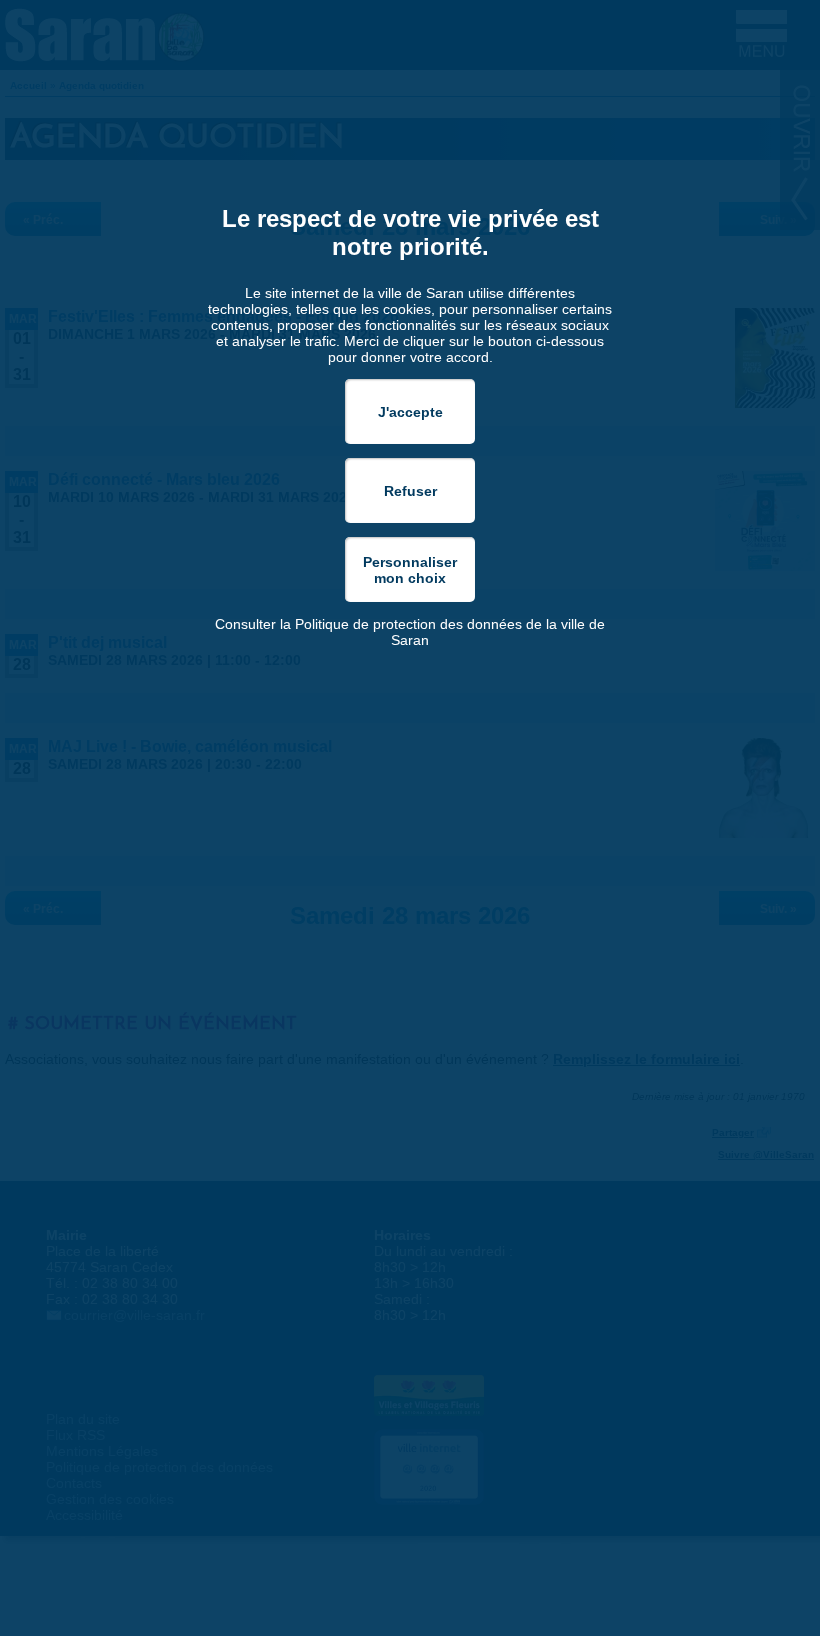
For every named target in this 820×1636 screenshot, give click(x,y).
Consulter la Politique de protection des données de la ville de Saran (410, 632)
